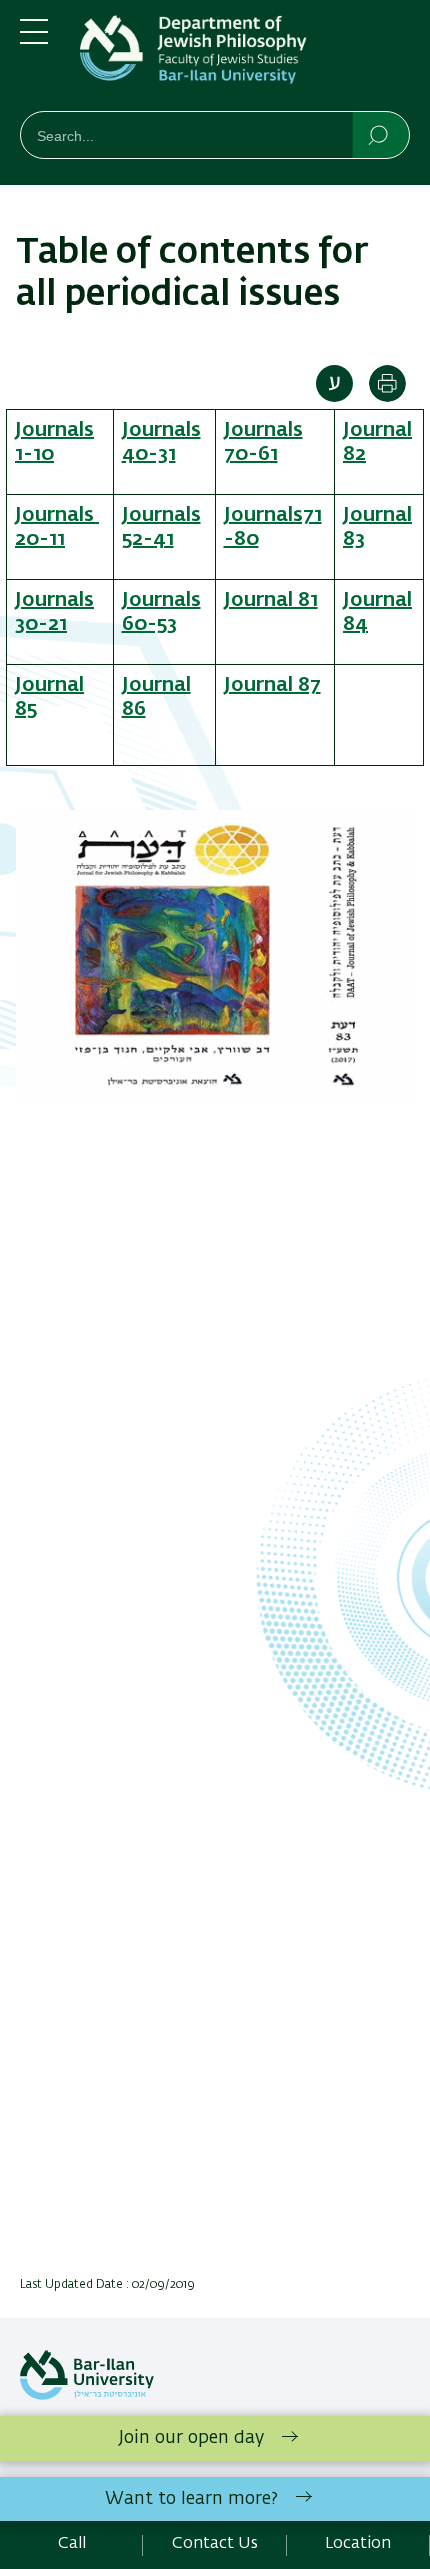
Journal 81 (271, 600)
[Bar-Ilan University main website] (87, 2396)
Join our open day (191, 2438)
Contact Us (215, 2544)
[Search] (379, 134)
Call (72, 2544)
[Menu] (34, 40)
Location (358, 2544)
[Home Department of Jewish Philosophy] (245, 59)
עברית (334, 383)
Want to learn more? (191, 2499)
